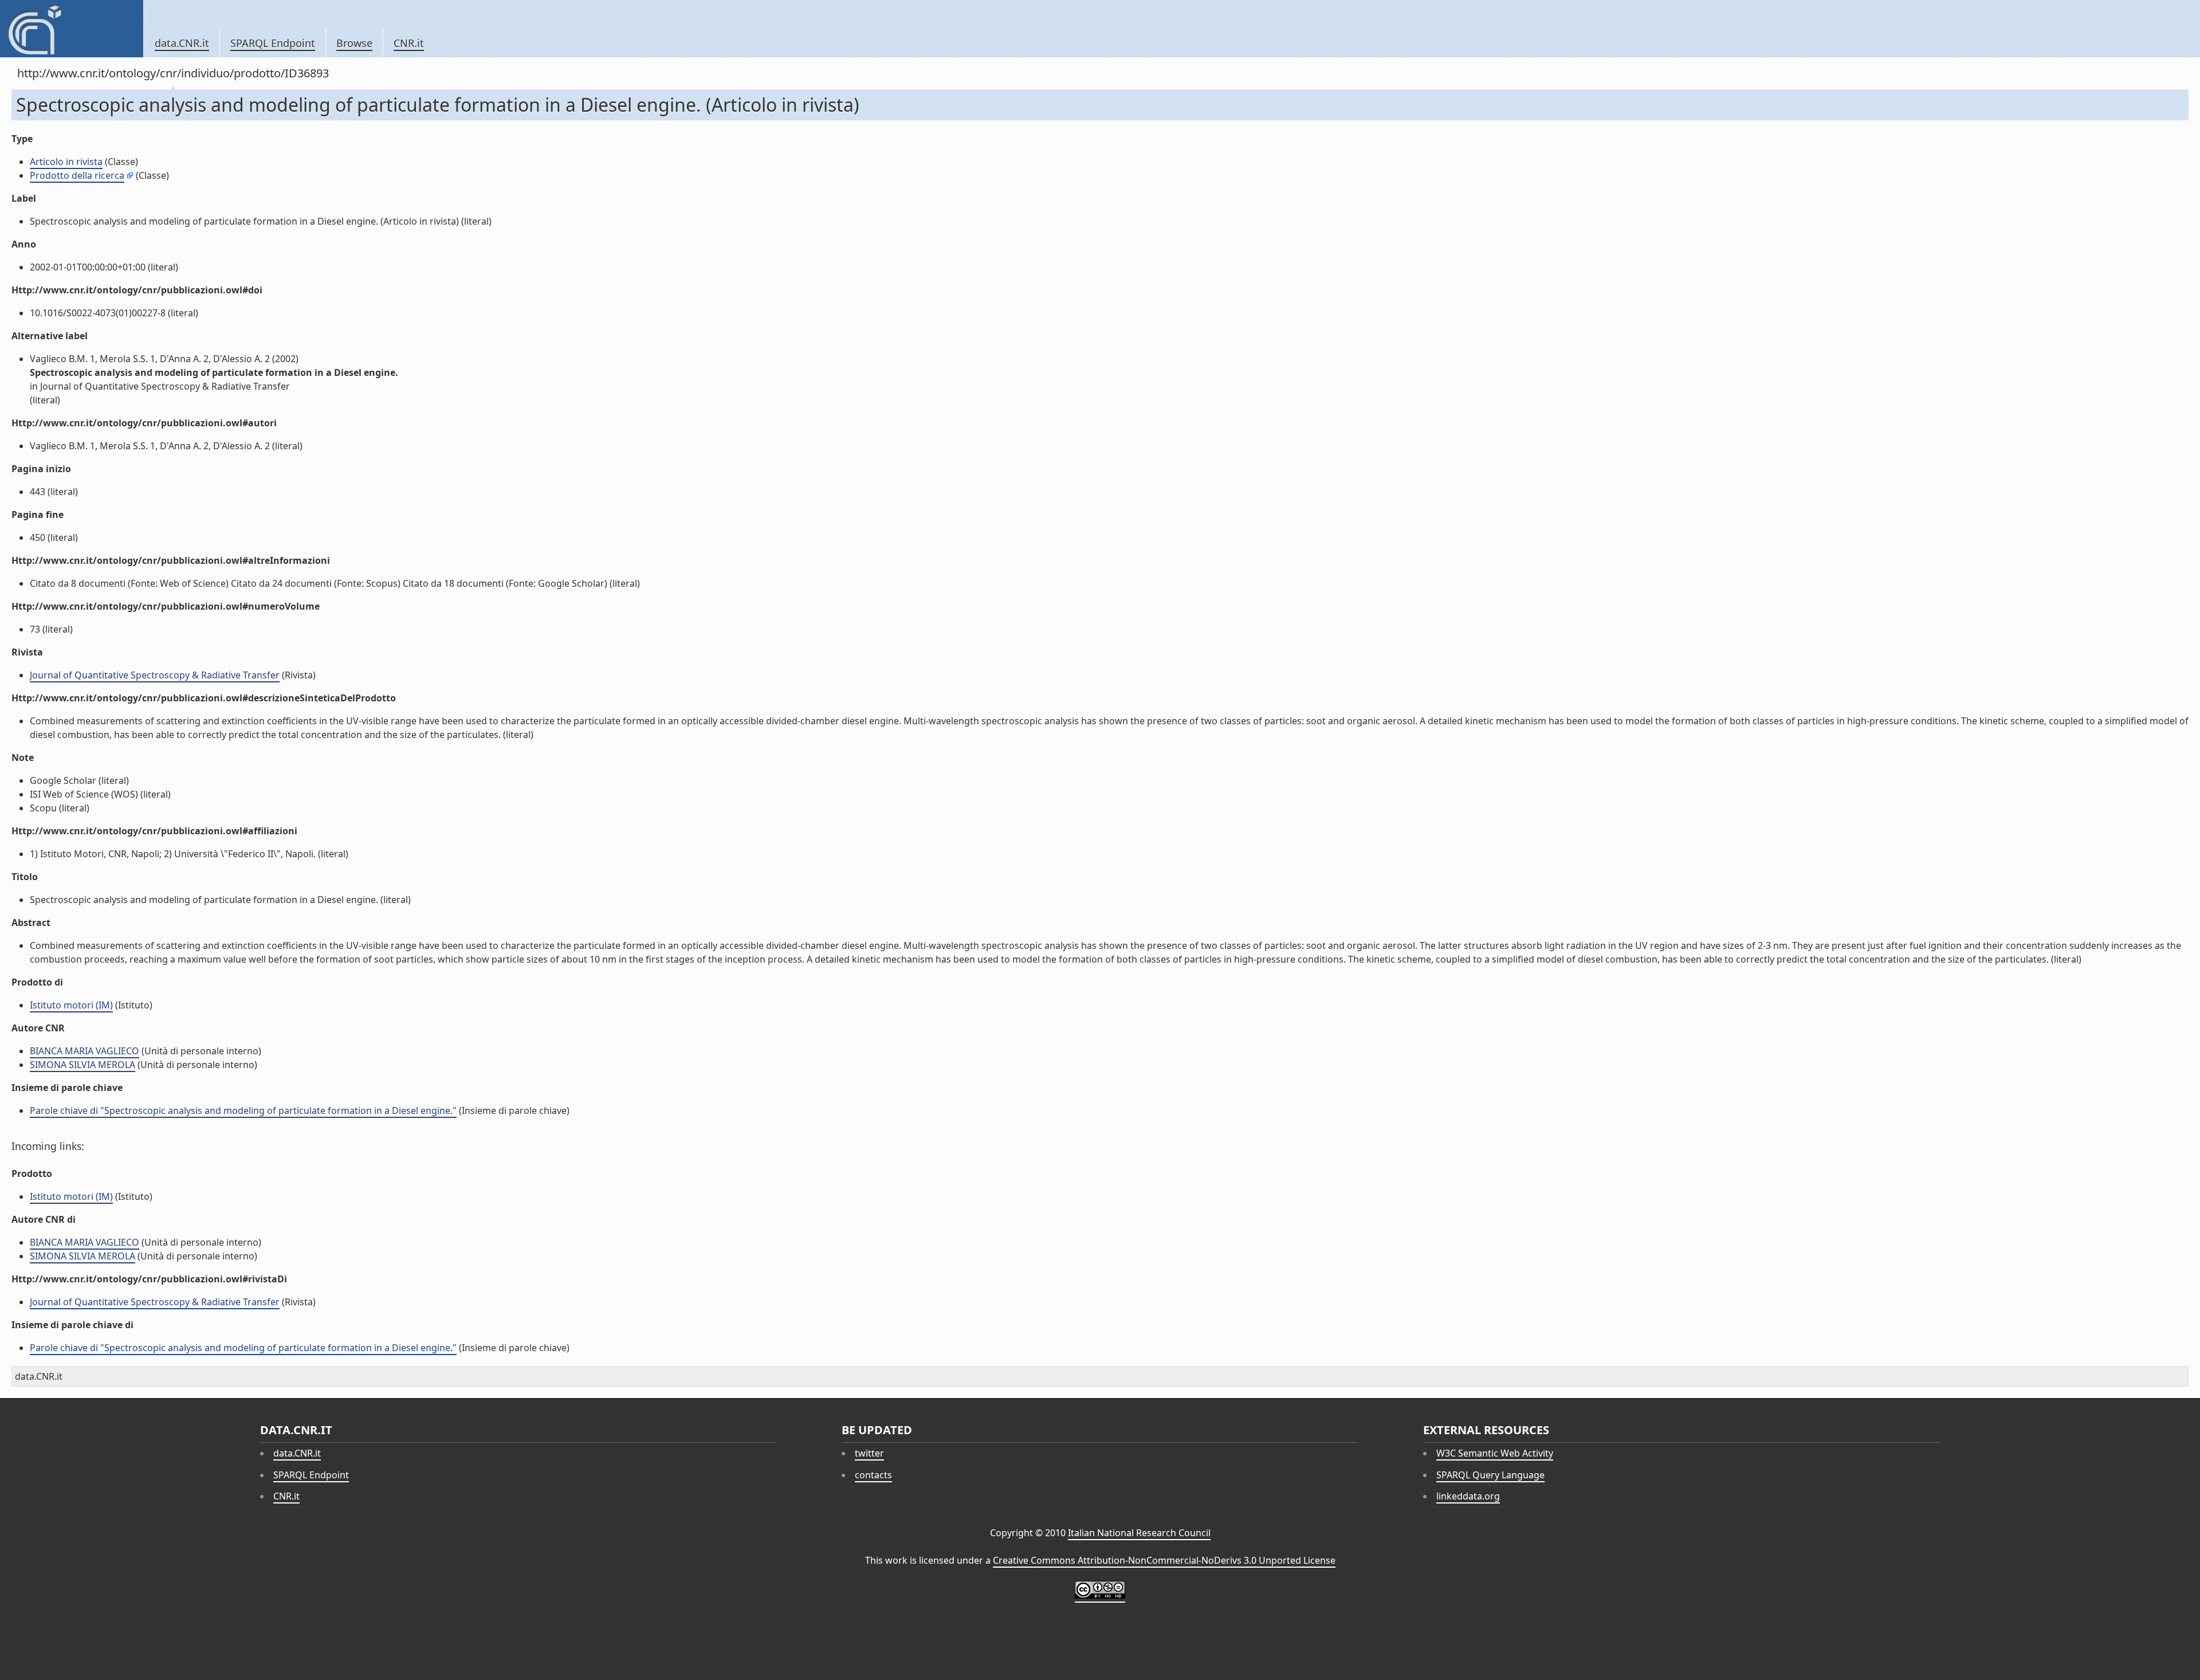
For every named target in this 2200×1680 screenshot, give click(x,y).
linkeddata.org (1468, 1496)
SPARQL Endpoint (273, 43)
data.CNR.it (182, 43)
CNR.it (409, 43)
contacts (873, 1475)
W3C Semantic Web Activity (1495, 1453)
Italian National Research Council (1139, 1533)
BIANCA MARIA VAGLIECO (85, 1051)
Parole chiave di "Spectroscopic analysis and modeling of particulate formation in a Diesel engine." (243, 1110)
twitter (869, 1453)
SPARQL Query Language (1490, 1475)
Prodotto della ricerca (77, 175)
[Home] (71, 29)
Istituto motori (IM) (71, 1005)
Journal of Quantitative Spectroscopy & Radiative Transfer (155, 675)
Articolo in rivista (66, 162)
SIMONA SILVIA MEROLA (82, 1065)
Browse (354, 43)
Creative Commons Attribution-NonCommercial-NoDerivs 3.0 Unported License (1164, 1560)
